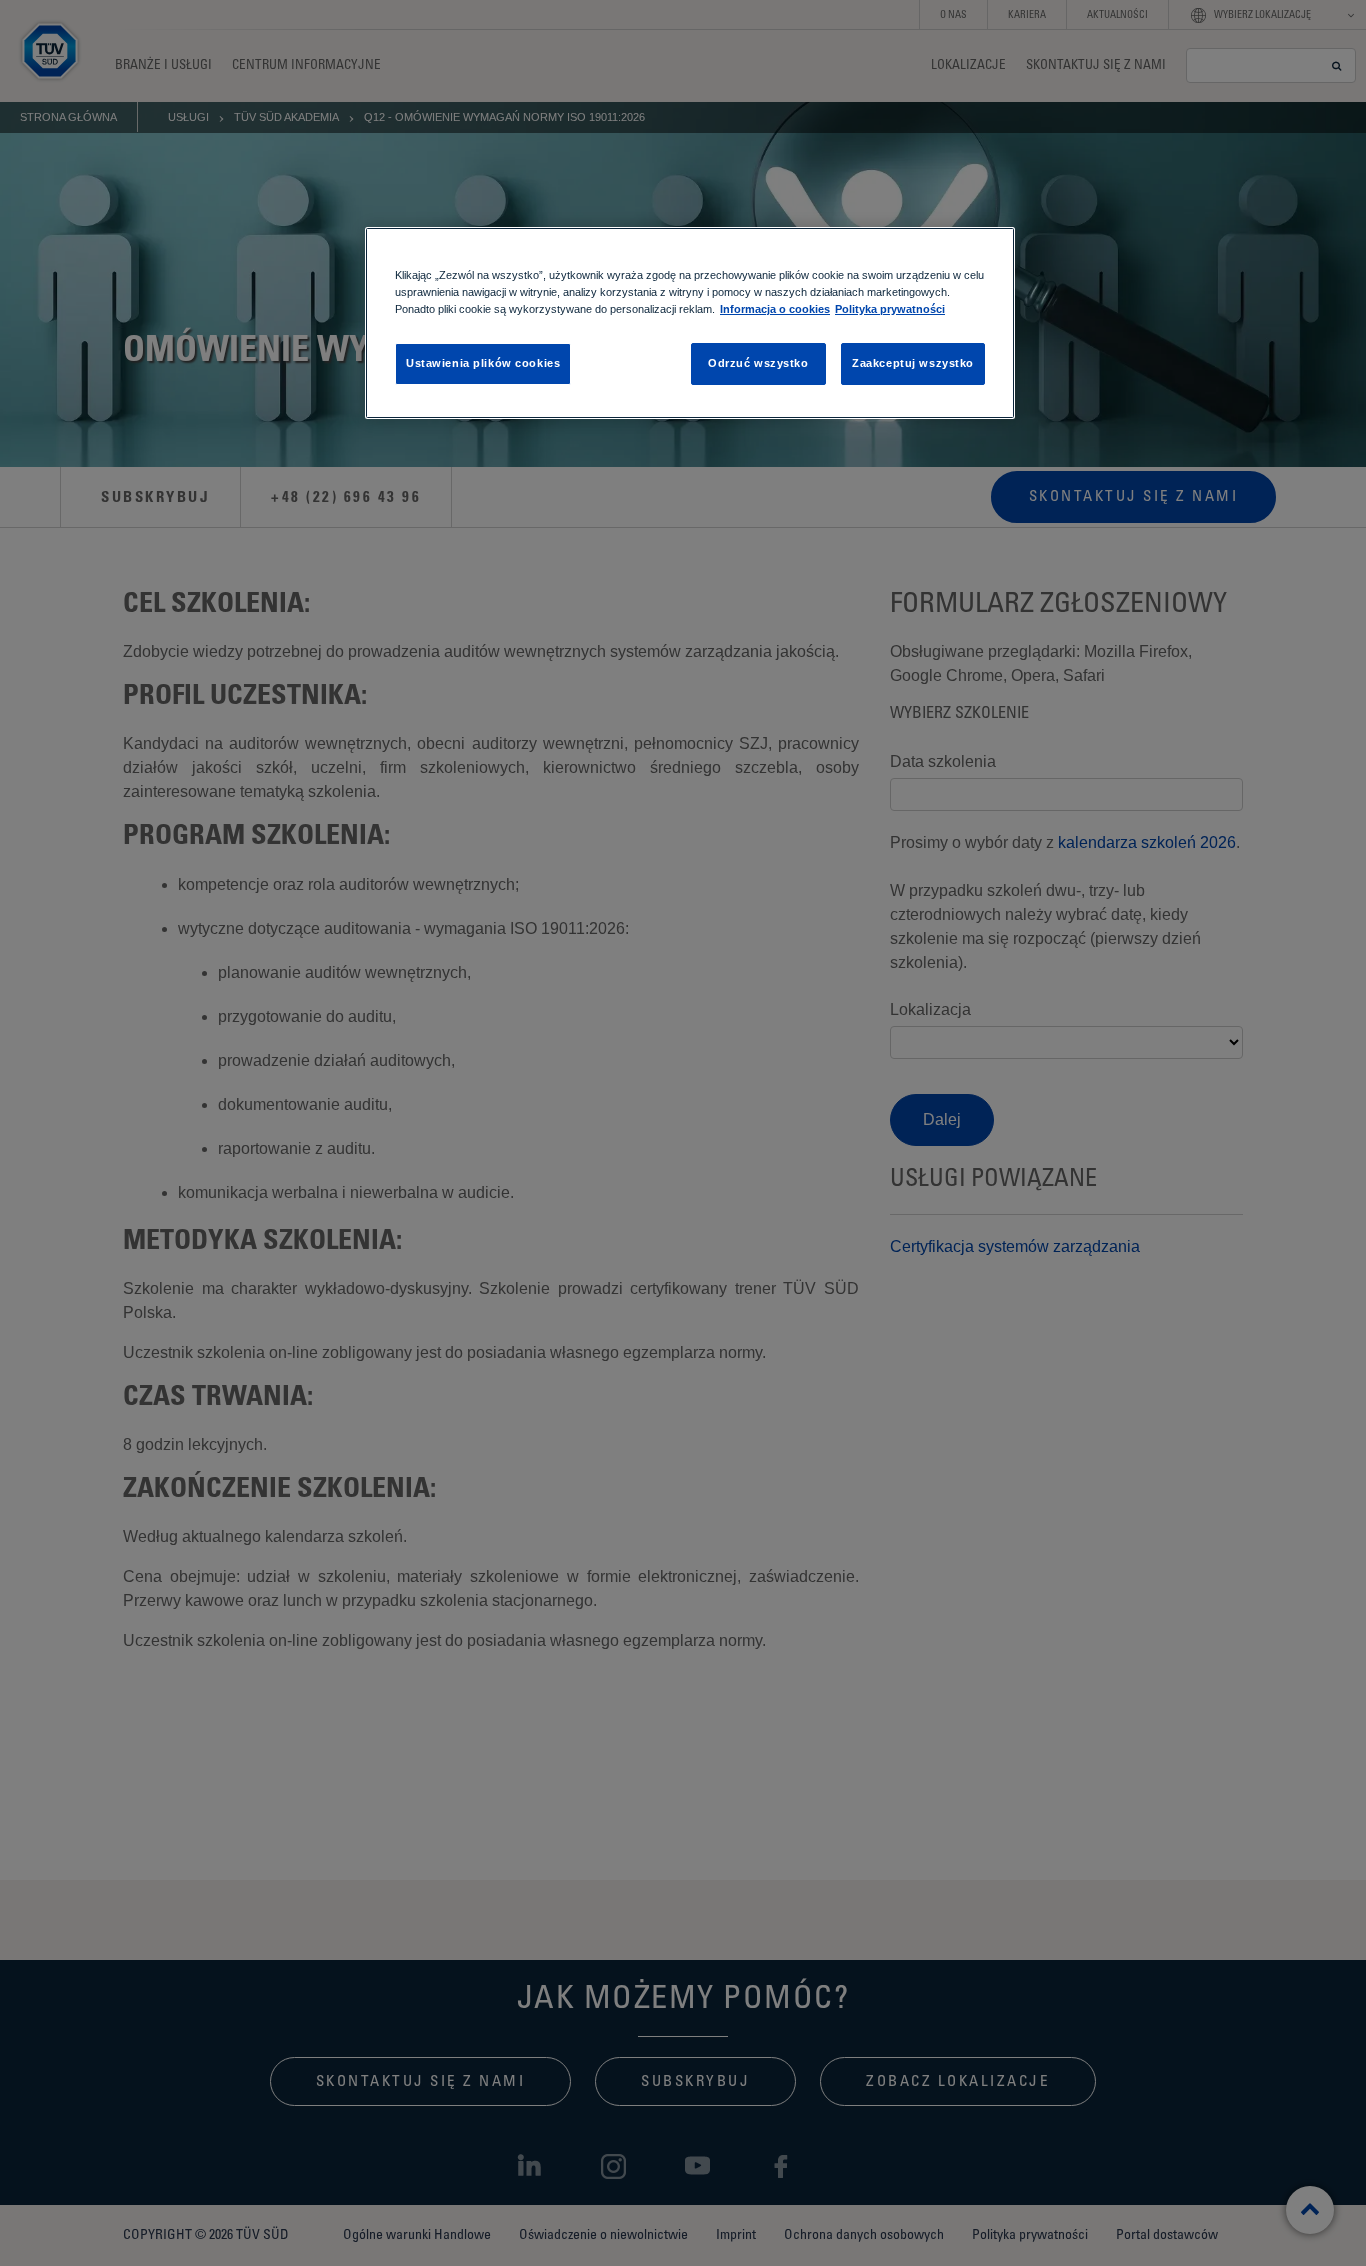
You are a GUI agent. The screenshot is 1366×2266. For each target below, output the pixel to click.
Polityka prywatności (890, 309)
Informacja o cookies (775, 309)
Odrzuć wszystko (758, 363)
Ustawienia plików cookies (483, 363)
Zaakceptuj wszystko (913, 363)
